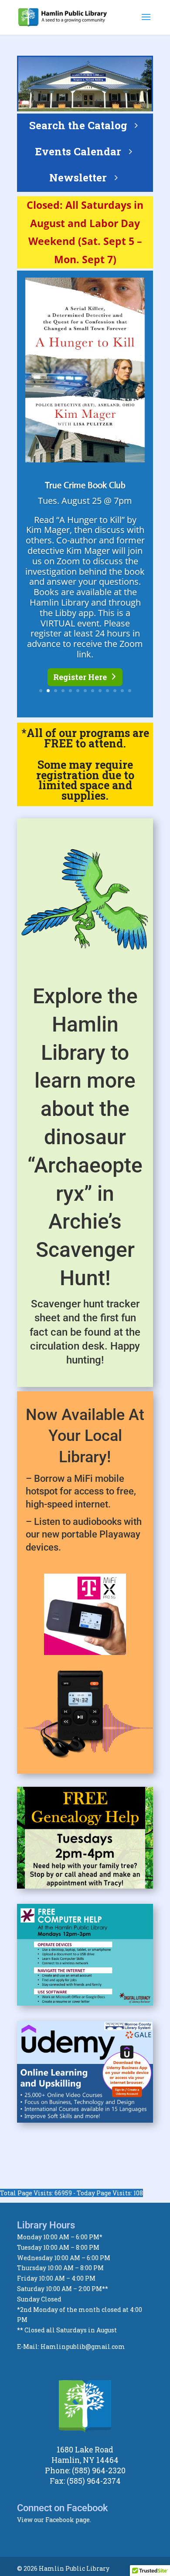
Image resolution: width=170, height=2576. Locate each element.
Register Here (80, 677)
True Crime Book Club (85, 485)
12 (122, 691)
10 (107, 691)
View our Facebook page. (54, 2520)
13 (130, 691)
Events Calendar (78, 151)
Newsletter (78, 178)
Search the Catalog (78, 125)
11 (115, 691)
